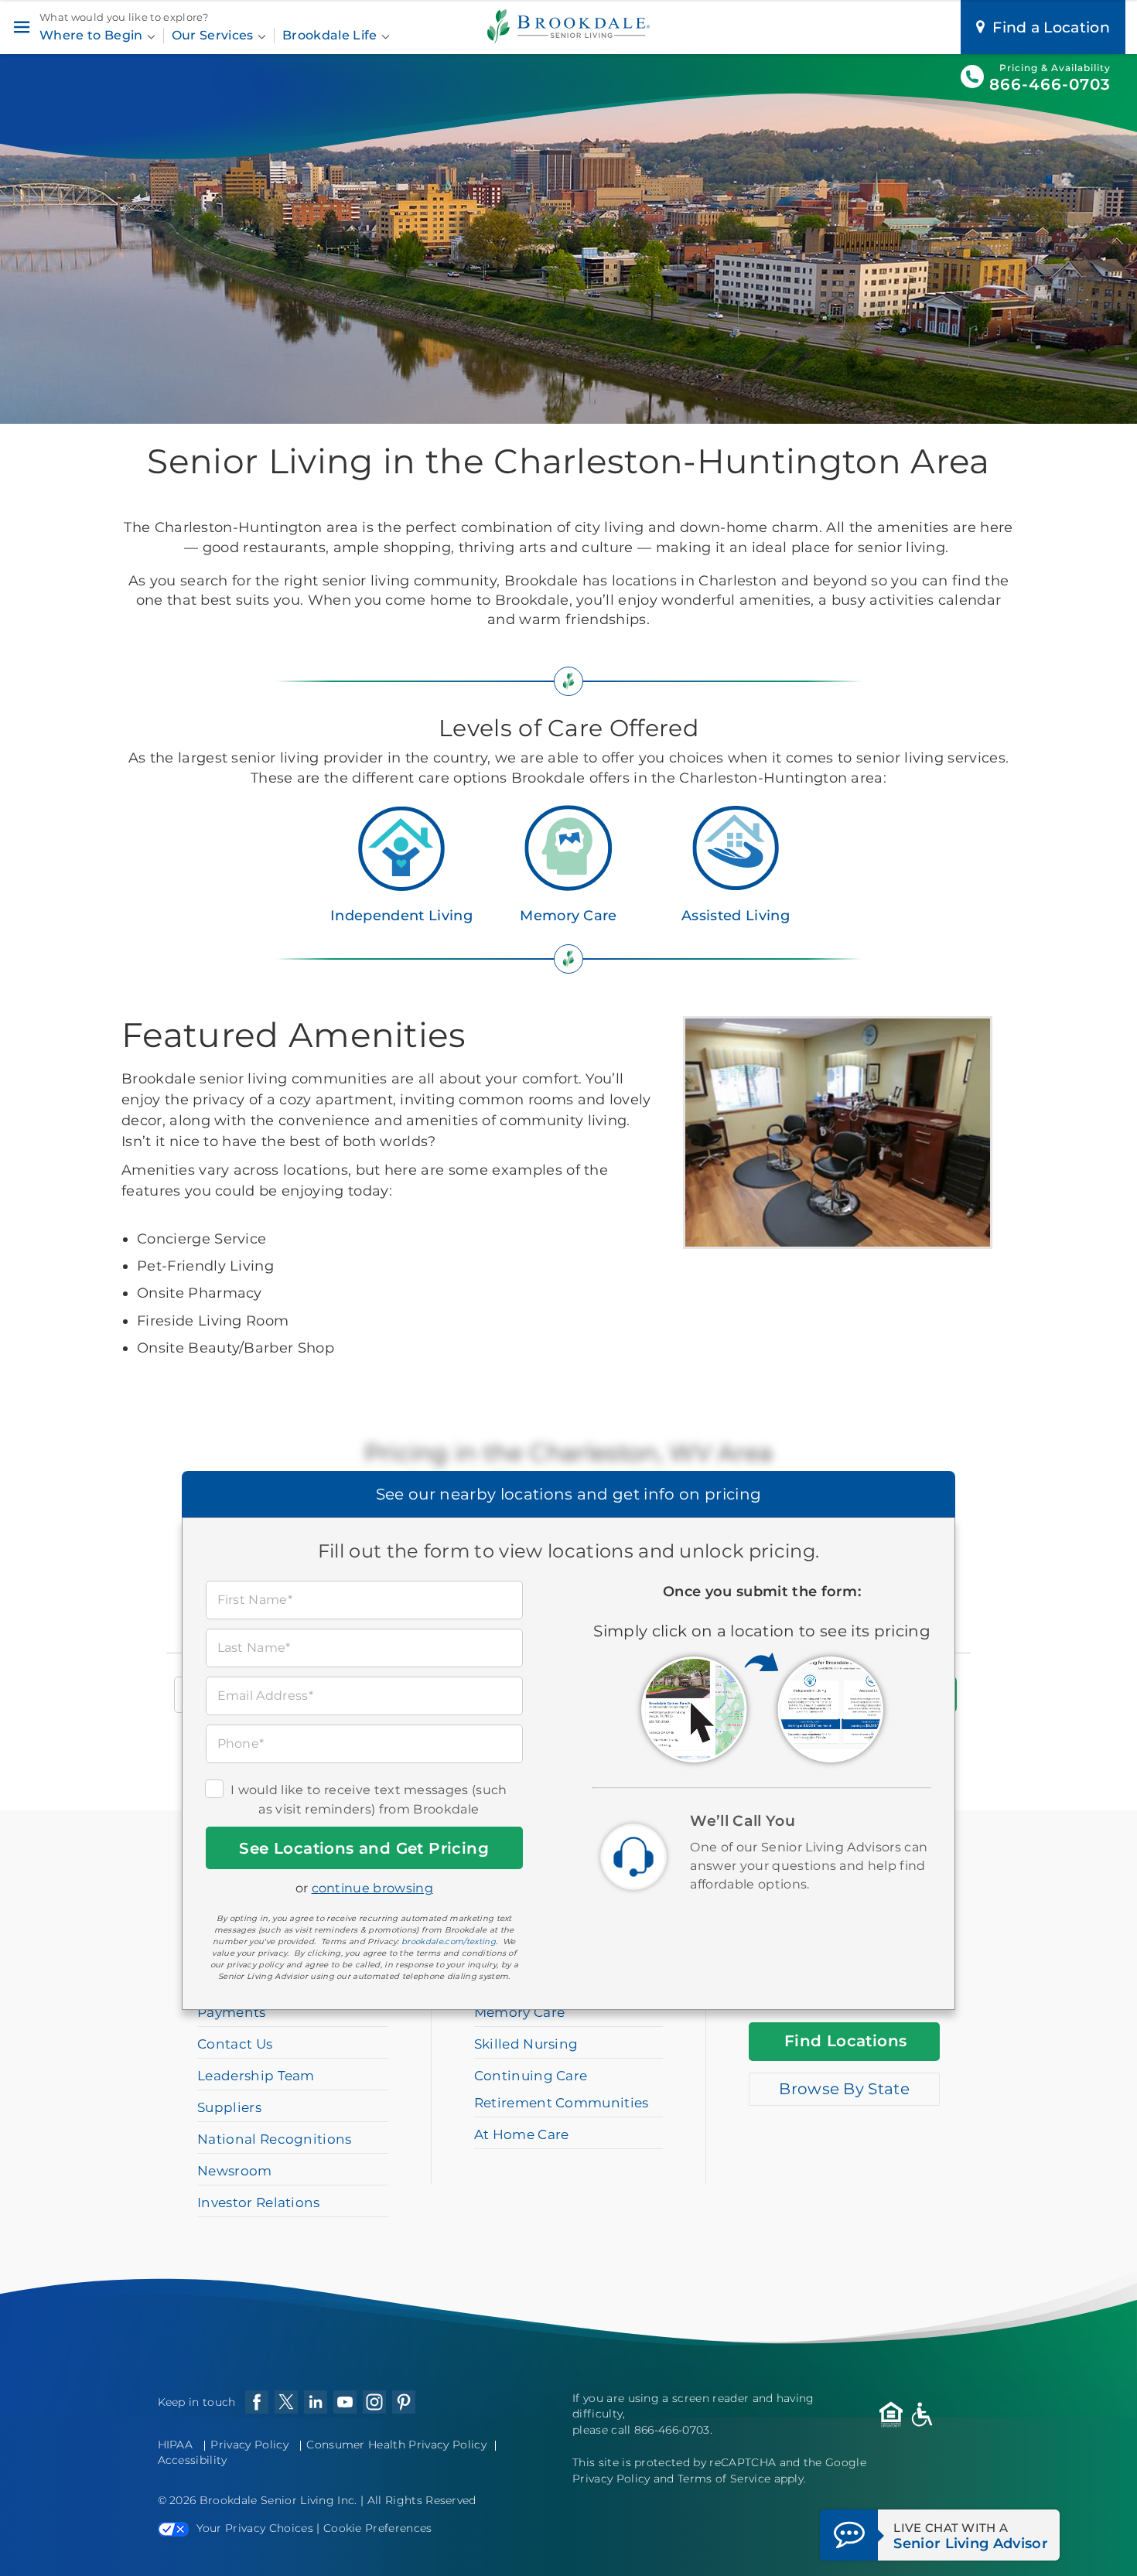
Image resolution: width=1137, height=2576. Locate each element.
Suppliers (229, 2107)
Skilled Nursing (526, 2044)
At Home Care (522, 2134)
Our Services (214, 35)
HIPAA (176, 2445)
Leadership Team (256, 2076)
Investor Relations (259, 2202)
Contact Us (235, 2044)
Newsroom (235, 2171)
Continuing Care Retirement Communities (562, 2089)
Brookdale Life (331, 35)
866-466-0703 (1050, 84)
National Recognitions (275, 2139)
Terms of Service (724, 2479)
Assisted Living (736, 916)
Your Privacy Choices (255, 2528)
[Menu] (21, 27)
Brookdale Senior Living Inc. (280, 2500)
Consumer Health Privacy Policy (396, 2445)
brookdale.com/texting (449, 1941)
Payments (232, 2012)
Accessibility (193, 2460)
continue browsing (372, 1888)
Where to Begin (93, 35)
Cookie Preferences (378, 2528)
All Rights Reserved (422, 2500)
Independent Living (401, 916)
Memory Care (568, 916)
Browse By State (844, 2089)
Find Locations (846, 2041)
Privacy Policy (249, 2445)
